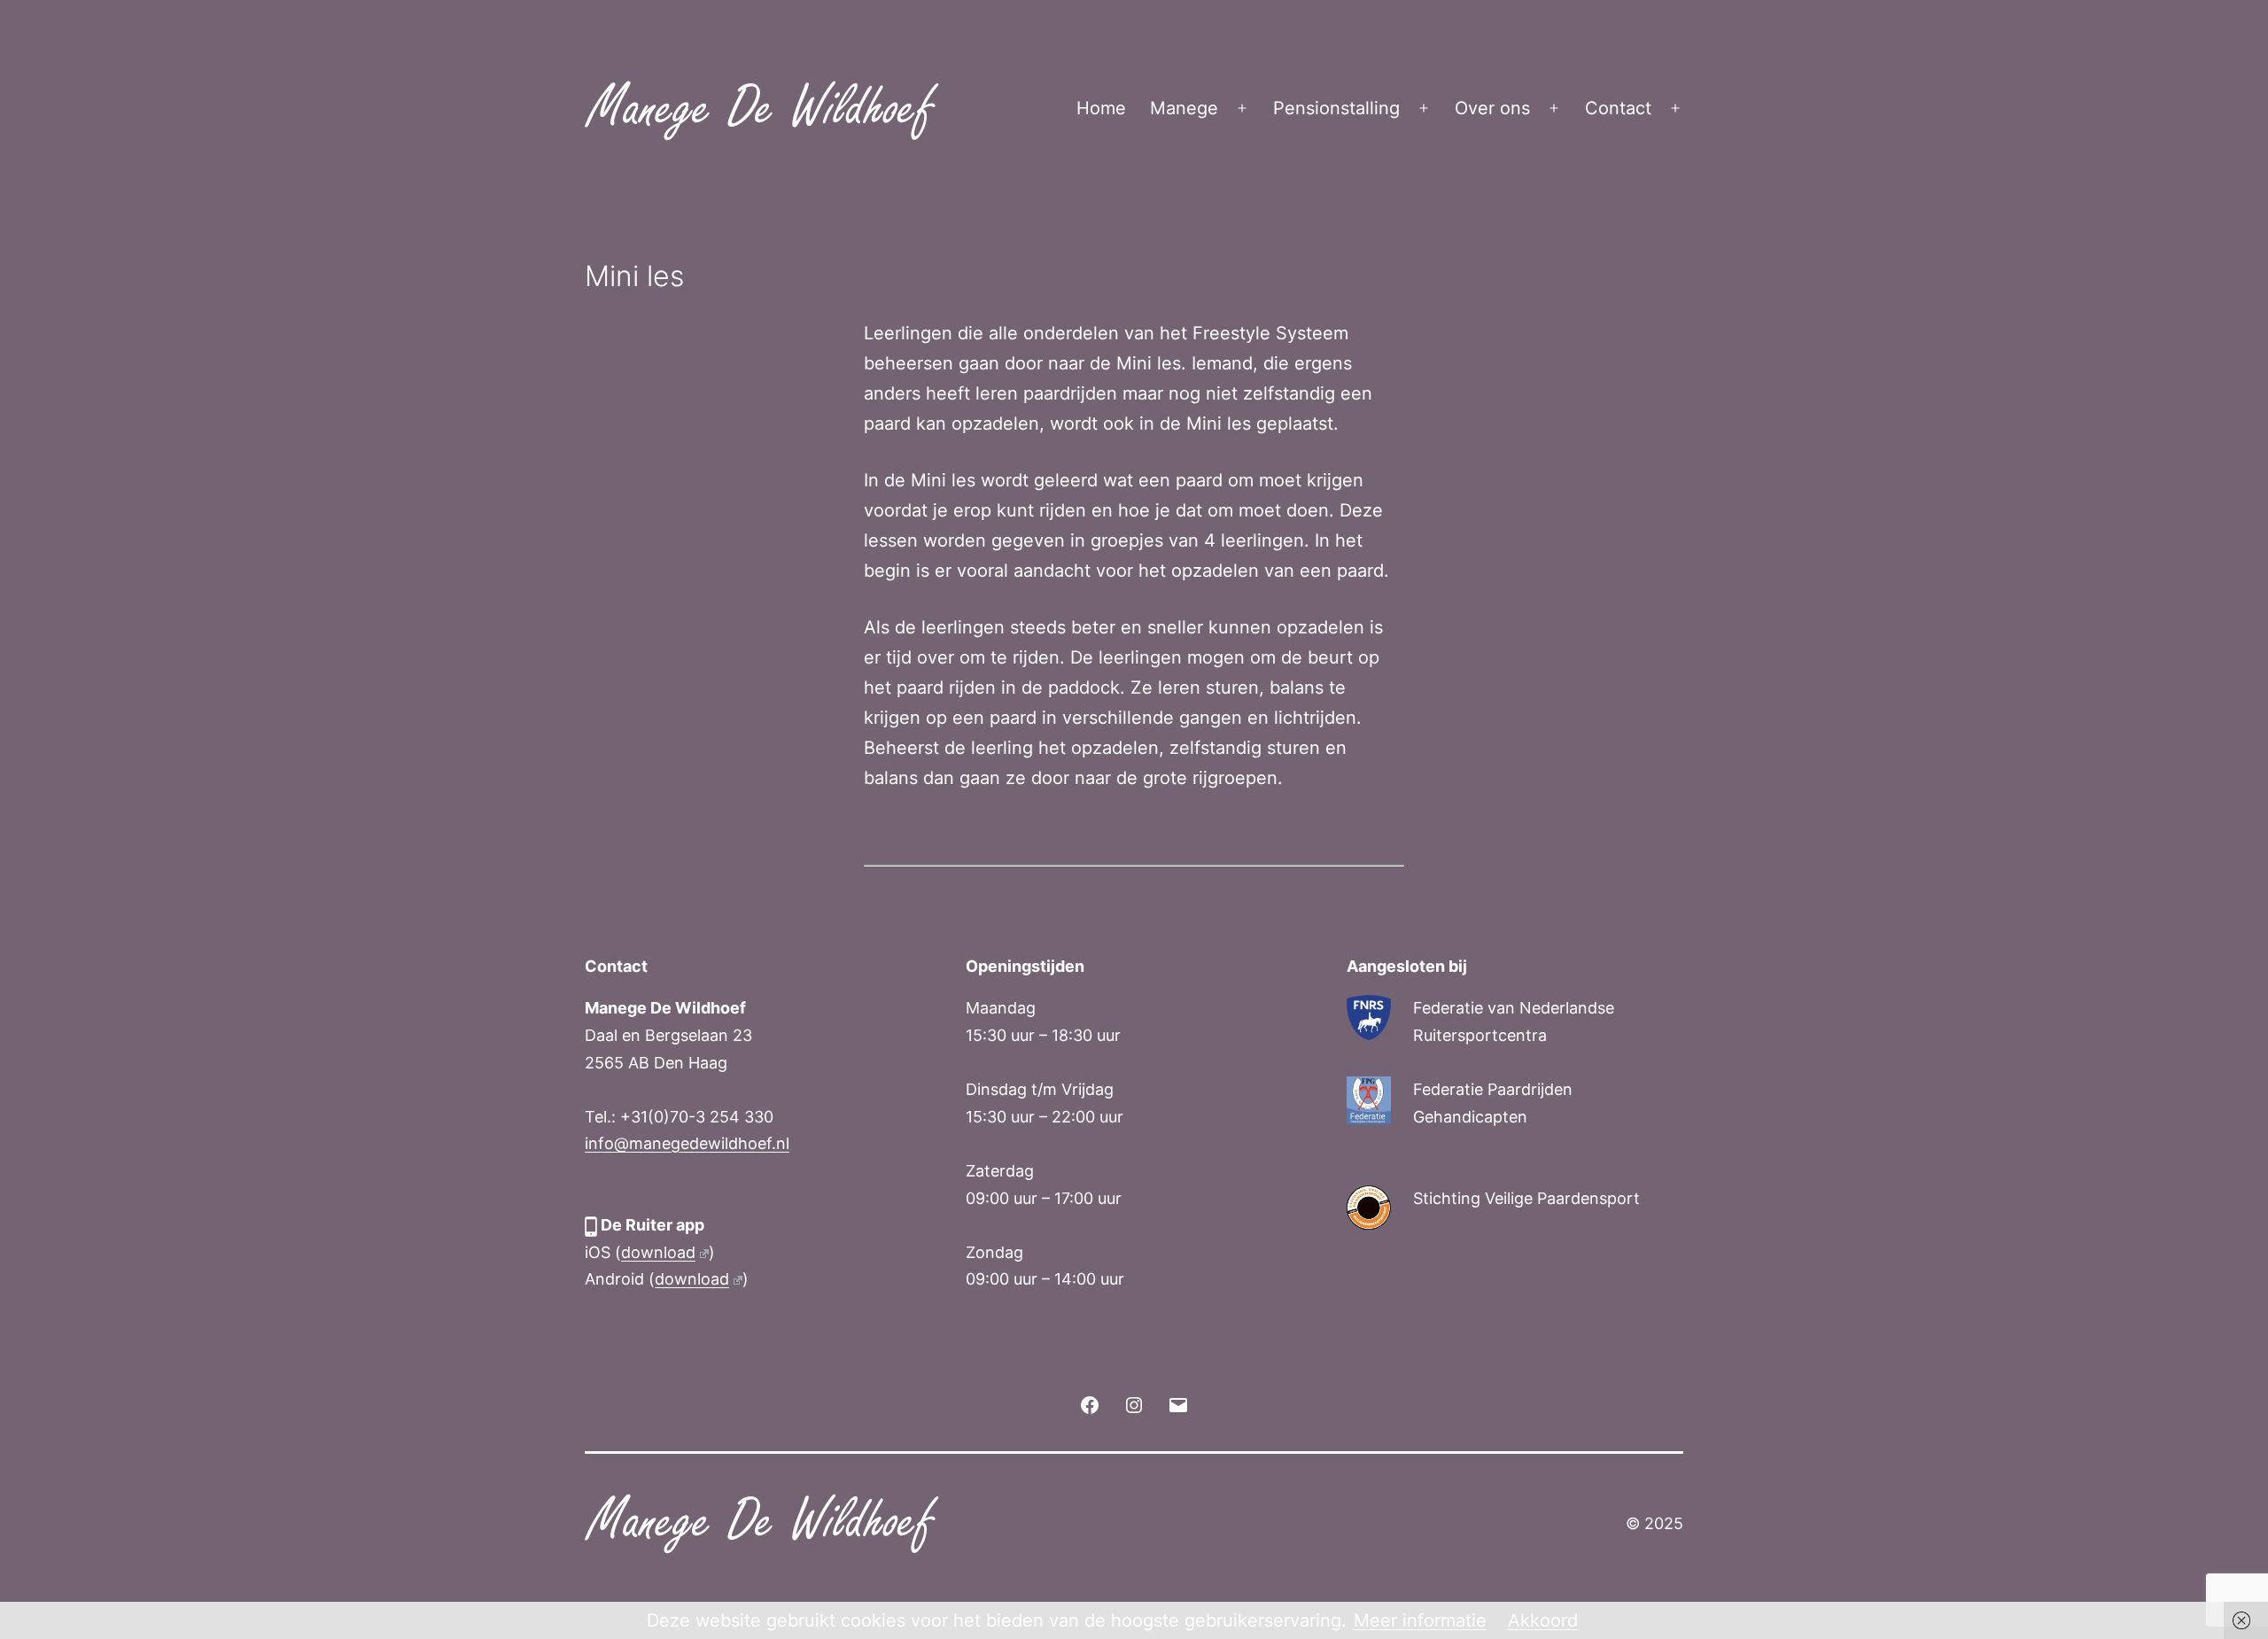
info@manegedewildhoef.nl (687, 1143)
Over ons (1492, 108)
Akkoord (1543, 1620)
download (658, 1252)
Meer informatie (1420, 1620)
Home (1101, 108)
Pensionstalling (1336, 108)
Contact (1618, 108)
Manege (1184, 108)
